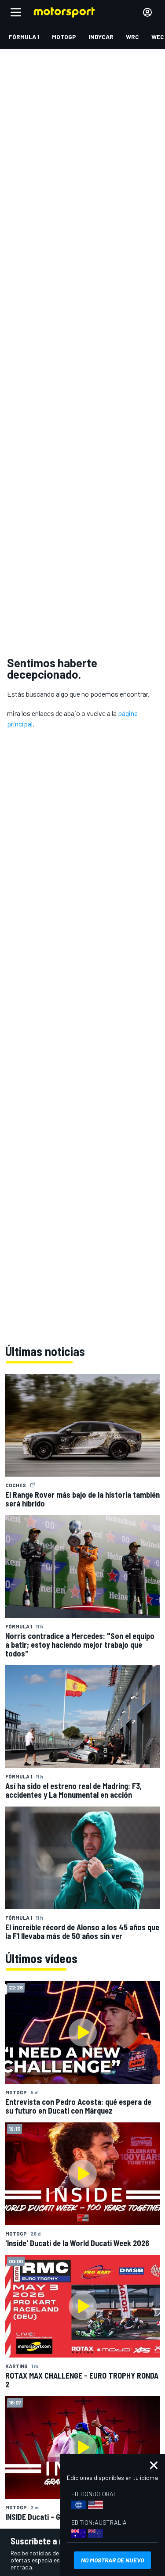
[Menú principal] (16, 12)
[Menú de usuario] (147, 12)
